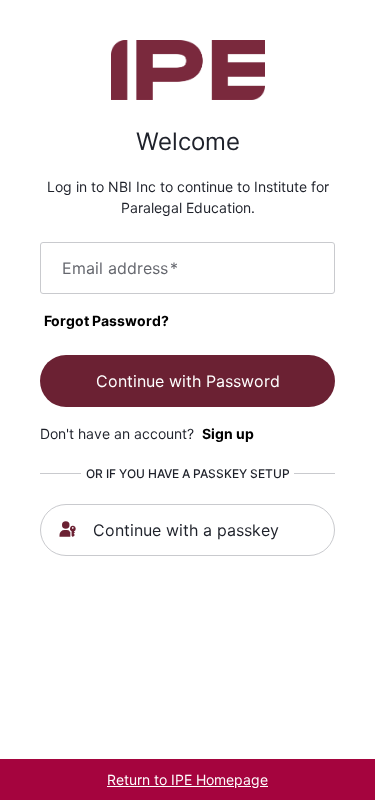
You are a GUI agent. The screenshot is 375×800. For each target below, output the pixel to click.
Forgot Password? (106, 320)
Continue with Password (188, 381)
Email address (120, 268)
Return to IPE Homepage (187, 779)
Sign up (228, 433)
